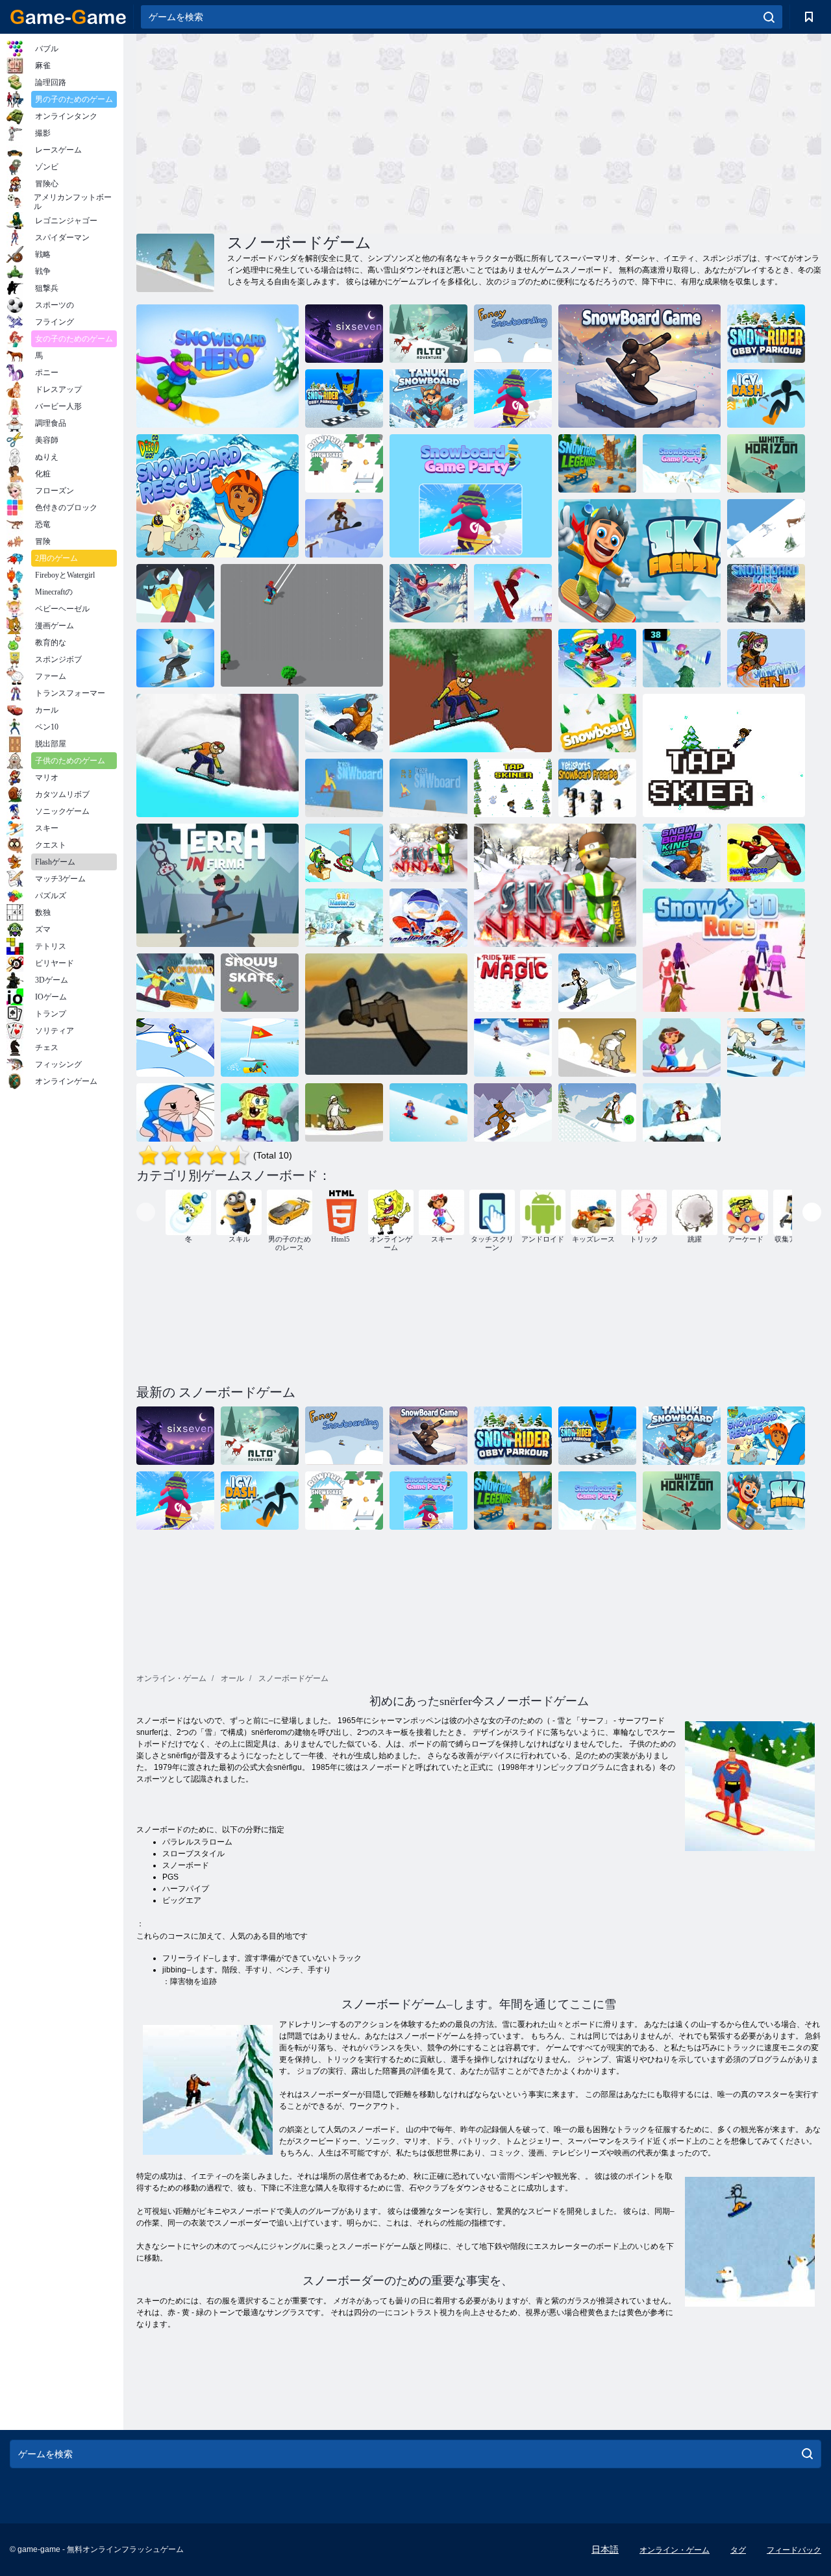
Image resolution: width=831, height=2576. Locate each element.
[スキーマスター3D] (344, 918)
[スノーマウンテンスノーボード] (175, 983)
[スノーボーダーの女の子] (597, 658)
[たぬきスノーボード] (428, 399)
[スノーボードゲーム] (639, 366)
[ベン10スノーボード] (597, 1112)
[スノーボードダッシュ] (175, 593)
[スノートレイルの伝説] (597, 463)
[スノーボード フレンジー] (766, 528)
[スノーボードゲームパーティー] (513, 399)
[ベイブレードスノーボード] (513, 1048)
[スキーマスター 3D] (513, 593)
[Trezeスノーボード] (344, 788)
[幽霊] (597, 983)
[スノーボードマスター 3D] (175, 658)
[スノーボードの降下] (175, 1112)
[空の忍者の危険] (555, 885)
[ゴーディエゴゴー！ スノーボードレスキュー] (217, 496)
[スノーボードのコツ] (386, 1015)
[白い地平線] (766, 463)
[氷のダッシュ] (766, 399)
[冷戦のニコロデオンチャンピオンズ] (344, 853)
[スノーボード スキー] (597, 723)
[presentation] (146, 1212)
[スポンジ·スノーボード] (260, 1112)
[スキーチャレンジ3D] (428, 918)
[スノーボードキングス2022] (344, 723)
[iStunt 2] (682, 1112)
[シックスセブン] (344, 334)
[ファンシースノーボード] (513, 334)
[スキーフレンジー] (639, 561)
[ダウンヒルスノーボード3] (344, 1112)
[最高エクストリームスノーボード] (175, 1048)
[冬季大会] (682, 658)
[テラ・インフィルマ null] (217, 885)
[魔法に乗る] (513, 983)
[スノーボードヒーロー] (217, 366)
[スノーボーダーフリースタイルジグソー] (766, 853)
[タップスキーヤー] (724, 755)
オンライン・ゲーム (675, 2550)
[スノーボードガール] (766, 658)
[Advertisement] (308, 132)
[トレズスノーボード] (428, 788)
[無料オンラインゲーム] (68, 17)
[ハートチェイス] (428, 593)
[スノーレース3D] (724, 950)
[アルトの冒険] (428, 334)
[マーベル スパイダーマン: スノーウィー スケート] (302, 626)
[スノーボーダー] (471, 691)
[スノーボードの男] (260, 1048)
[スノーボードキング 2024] (766, 593)
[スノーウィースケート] (260, 983)
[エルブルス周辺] (344, 528)
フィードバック (794, 2550)
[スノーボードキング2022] (682, 853)
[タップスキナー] (513, 788)
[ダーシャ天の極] (682, 1048)
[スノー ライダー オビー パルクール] (766, 334)
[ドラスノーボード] (428, 1112)
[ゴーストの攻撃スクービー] (513, 1112)
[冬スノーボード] (597, 1048)
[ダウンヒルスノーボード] (344, 463)
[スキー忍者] (428, 853)
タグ (738, 2550)
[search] (769, 17)
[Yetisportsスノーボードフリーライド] (597, 788)
